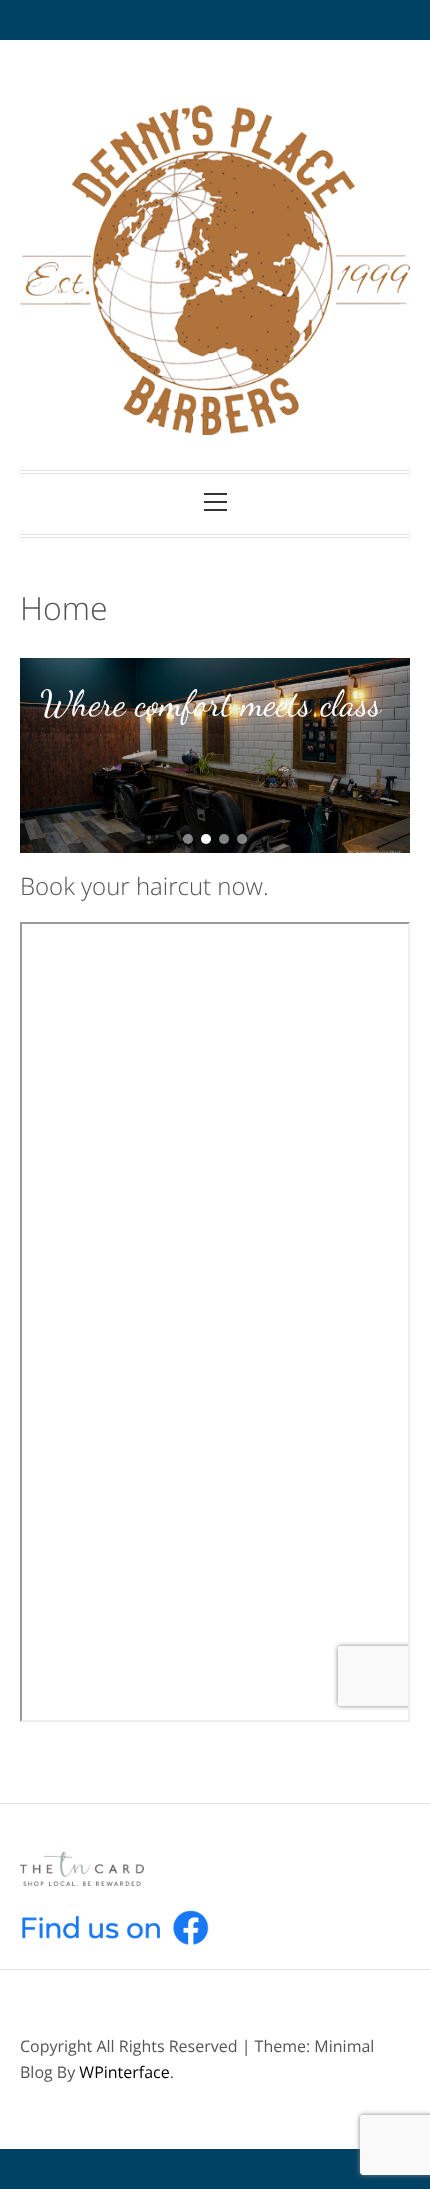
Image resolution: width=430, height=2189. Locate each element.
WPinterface (124, 2072)
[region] (215, 755)
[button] (188, 839)
